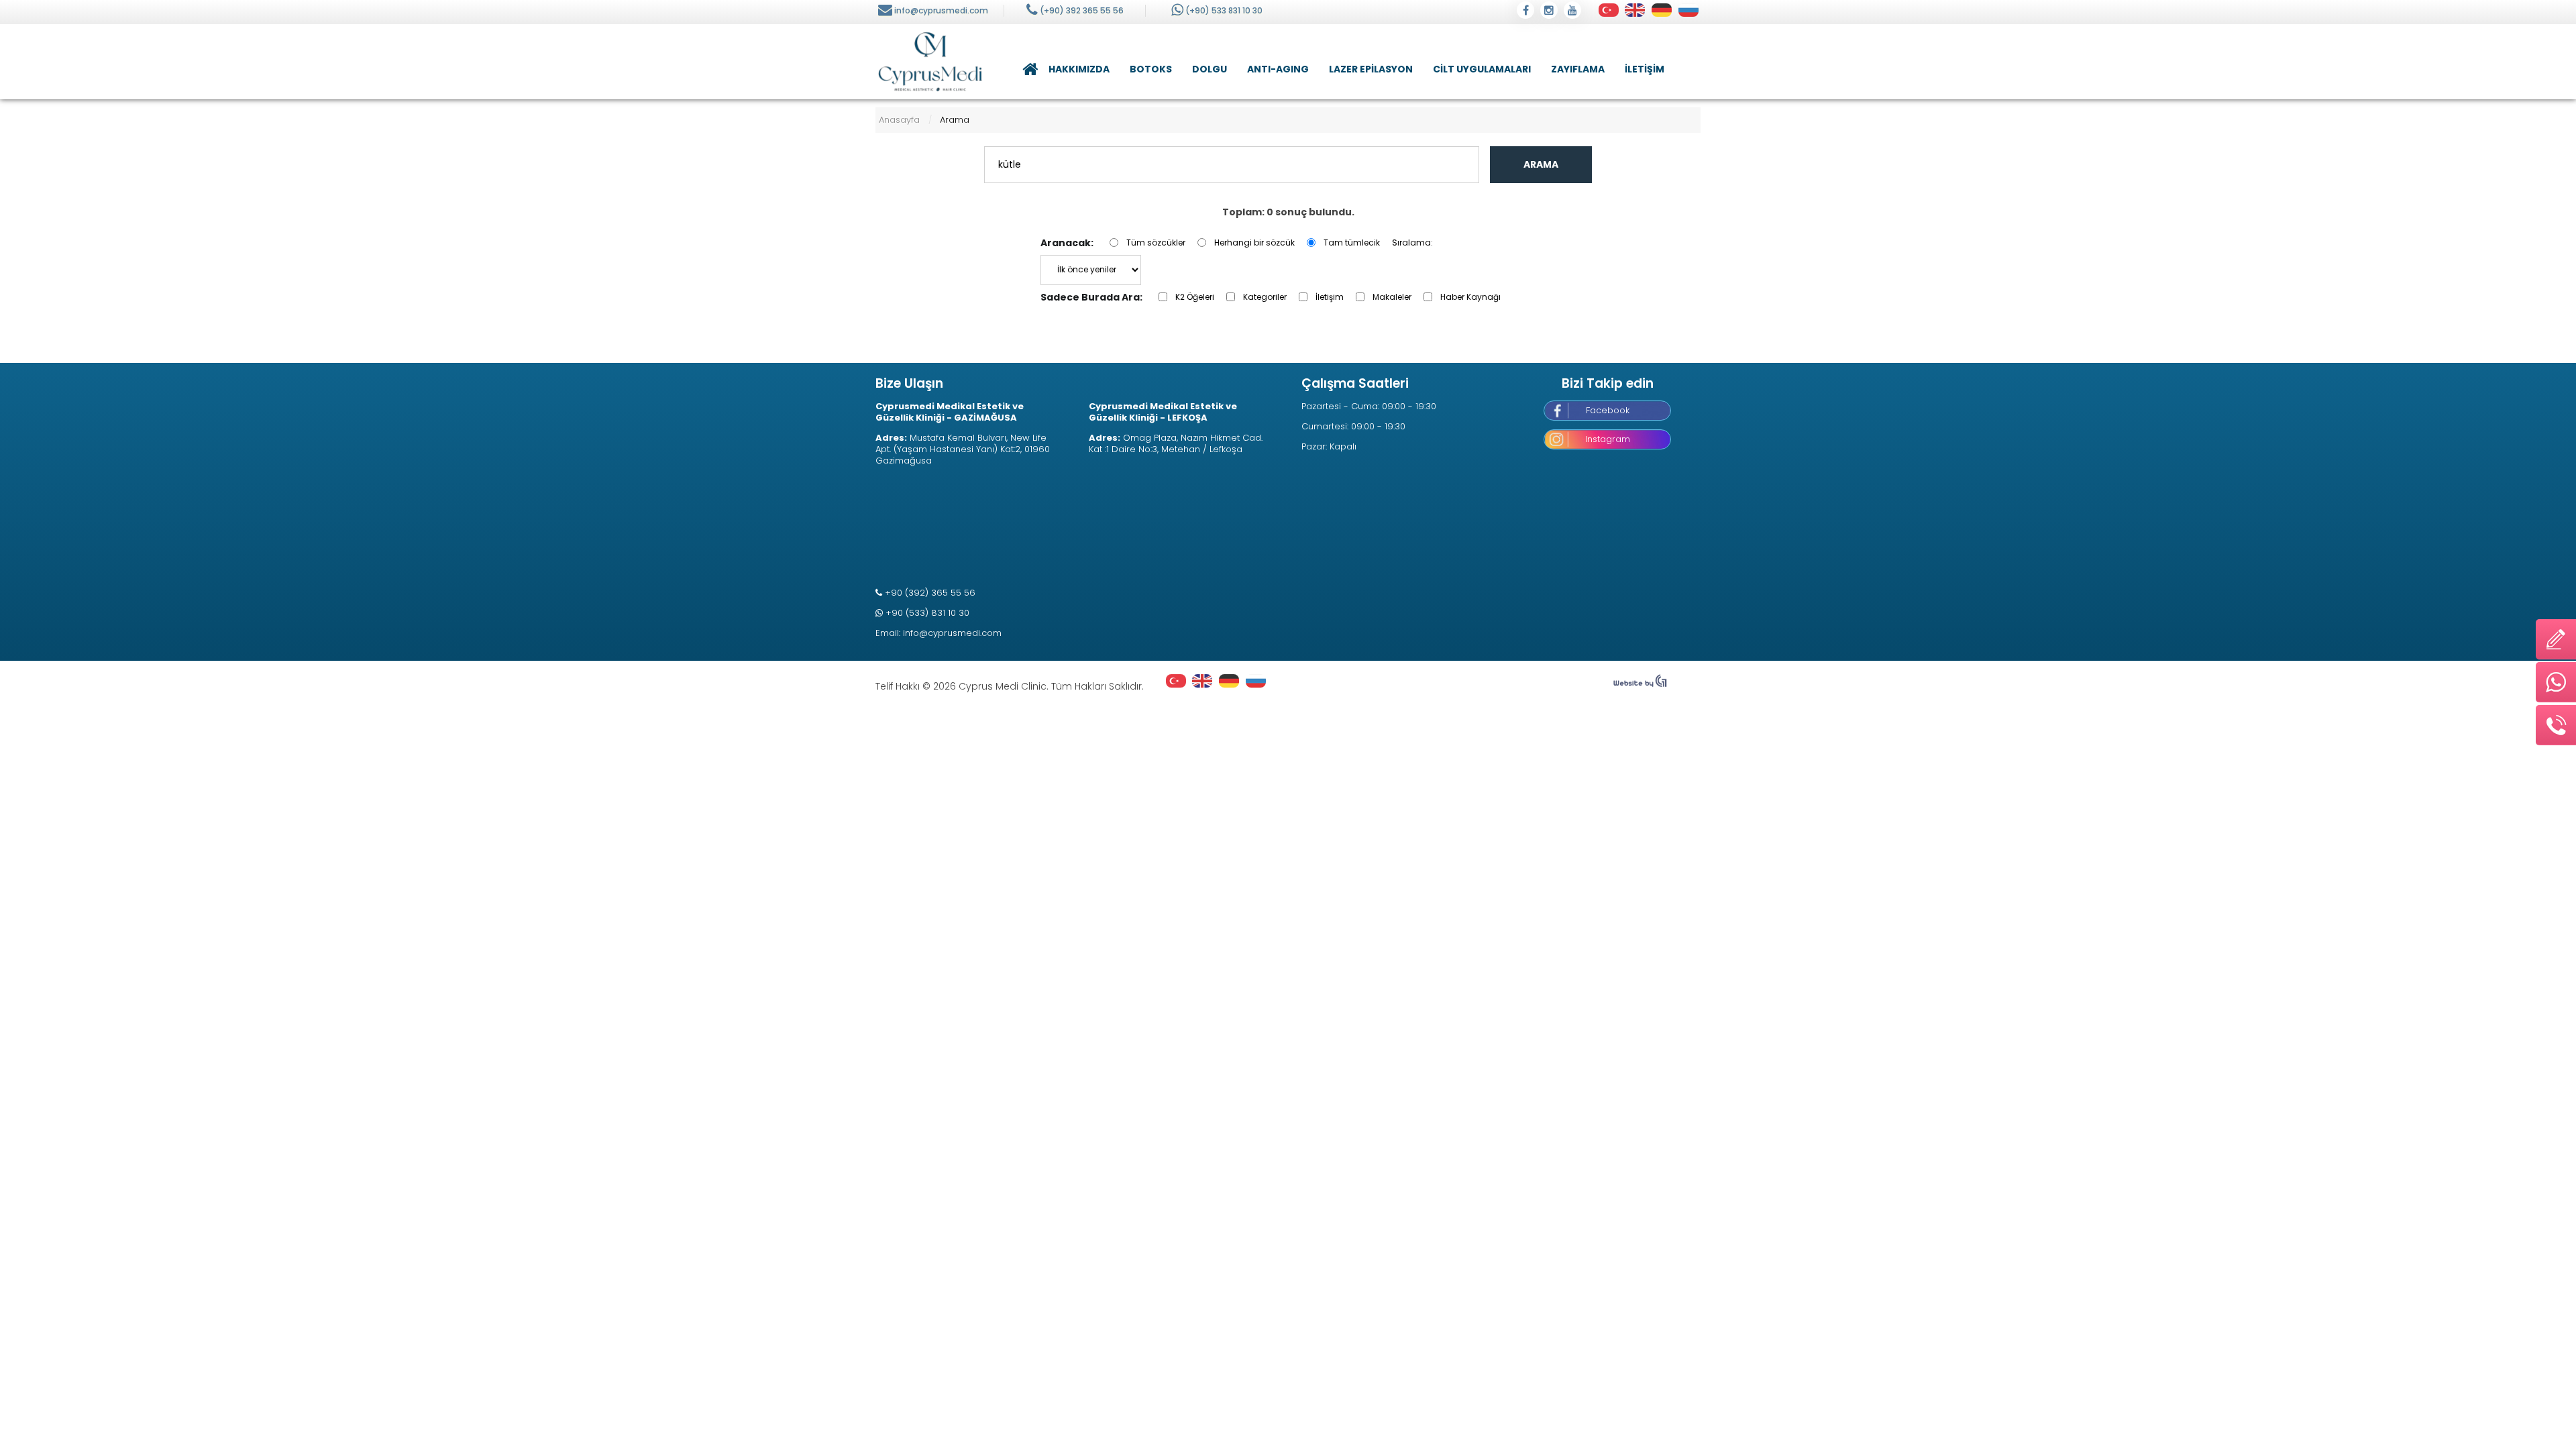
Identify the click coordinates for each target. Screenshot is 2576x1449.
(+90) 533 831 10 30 (1224, 10)
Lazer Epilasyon (1371, 69)
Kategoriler (1265, 297)
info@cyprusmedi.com (941, 10)
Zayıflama (1578, 69)
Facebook (1608, 410)
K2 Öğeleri (1195, 297)
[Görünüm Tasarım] (1640, 684)
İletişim (1645, 69)
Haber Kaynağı (1470, 297)
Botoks (1151, 69)
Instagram (1608, 439)
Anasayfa (1028, 69)
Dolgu (1210, 69)
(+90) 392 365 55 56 (1082, 10)
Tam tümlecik (1352, 243)
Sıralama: (1412, 243)
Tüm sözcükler (1156, 243)
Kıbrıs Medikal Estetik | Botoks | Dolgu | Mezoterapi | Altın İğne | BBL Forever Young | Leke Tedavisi (930, 62)
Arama (1541, 164)
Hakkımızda (1079, 69)
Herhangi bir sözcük (1254, 243)
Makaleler (1392, 297)
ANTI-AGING (1278, 69)
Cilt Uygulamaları (1482, 69)
